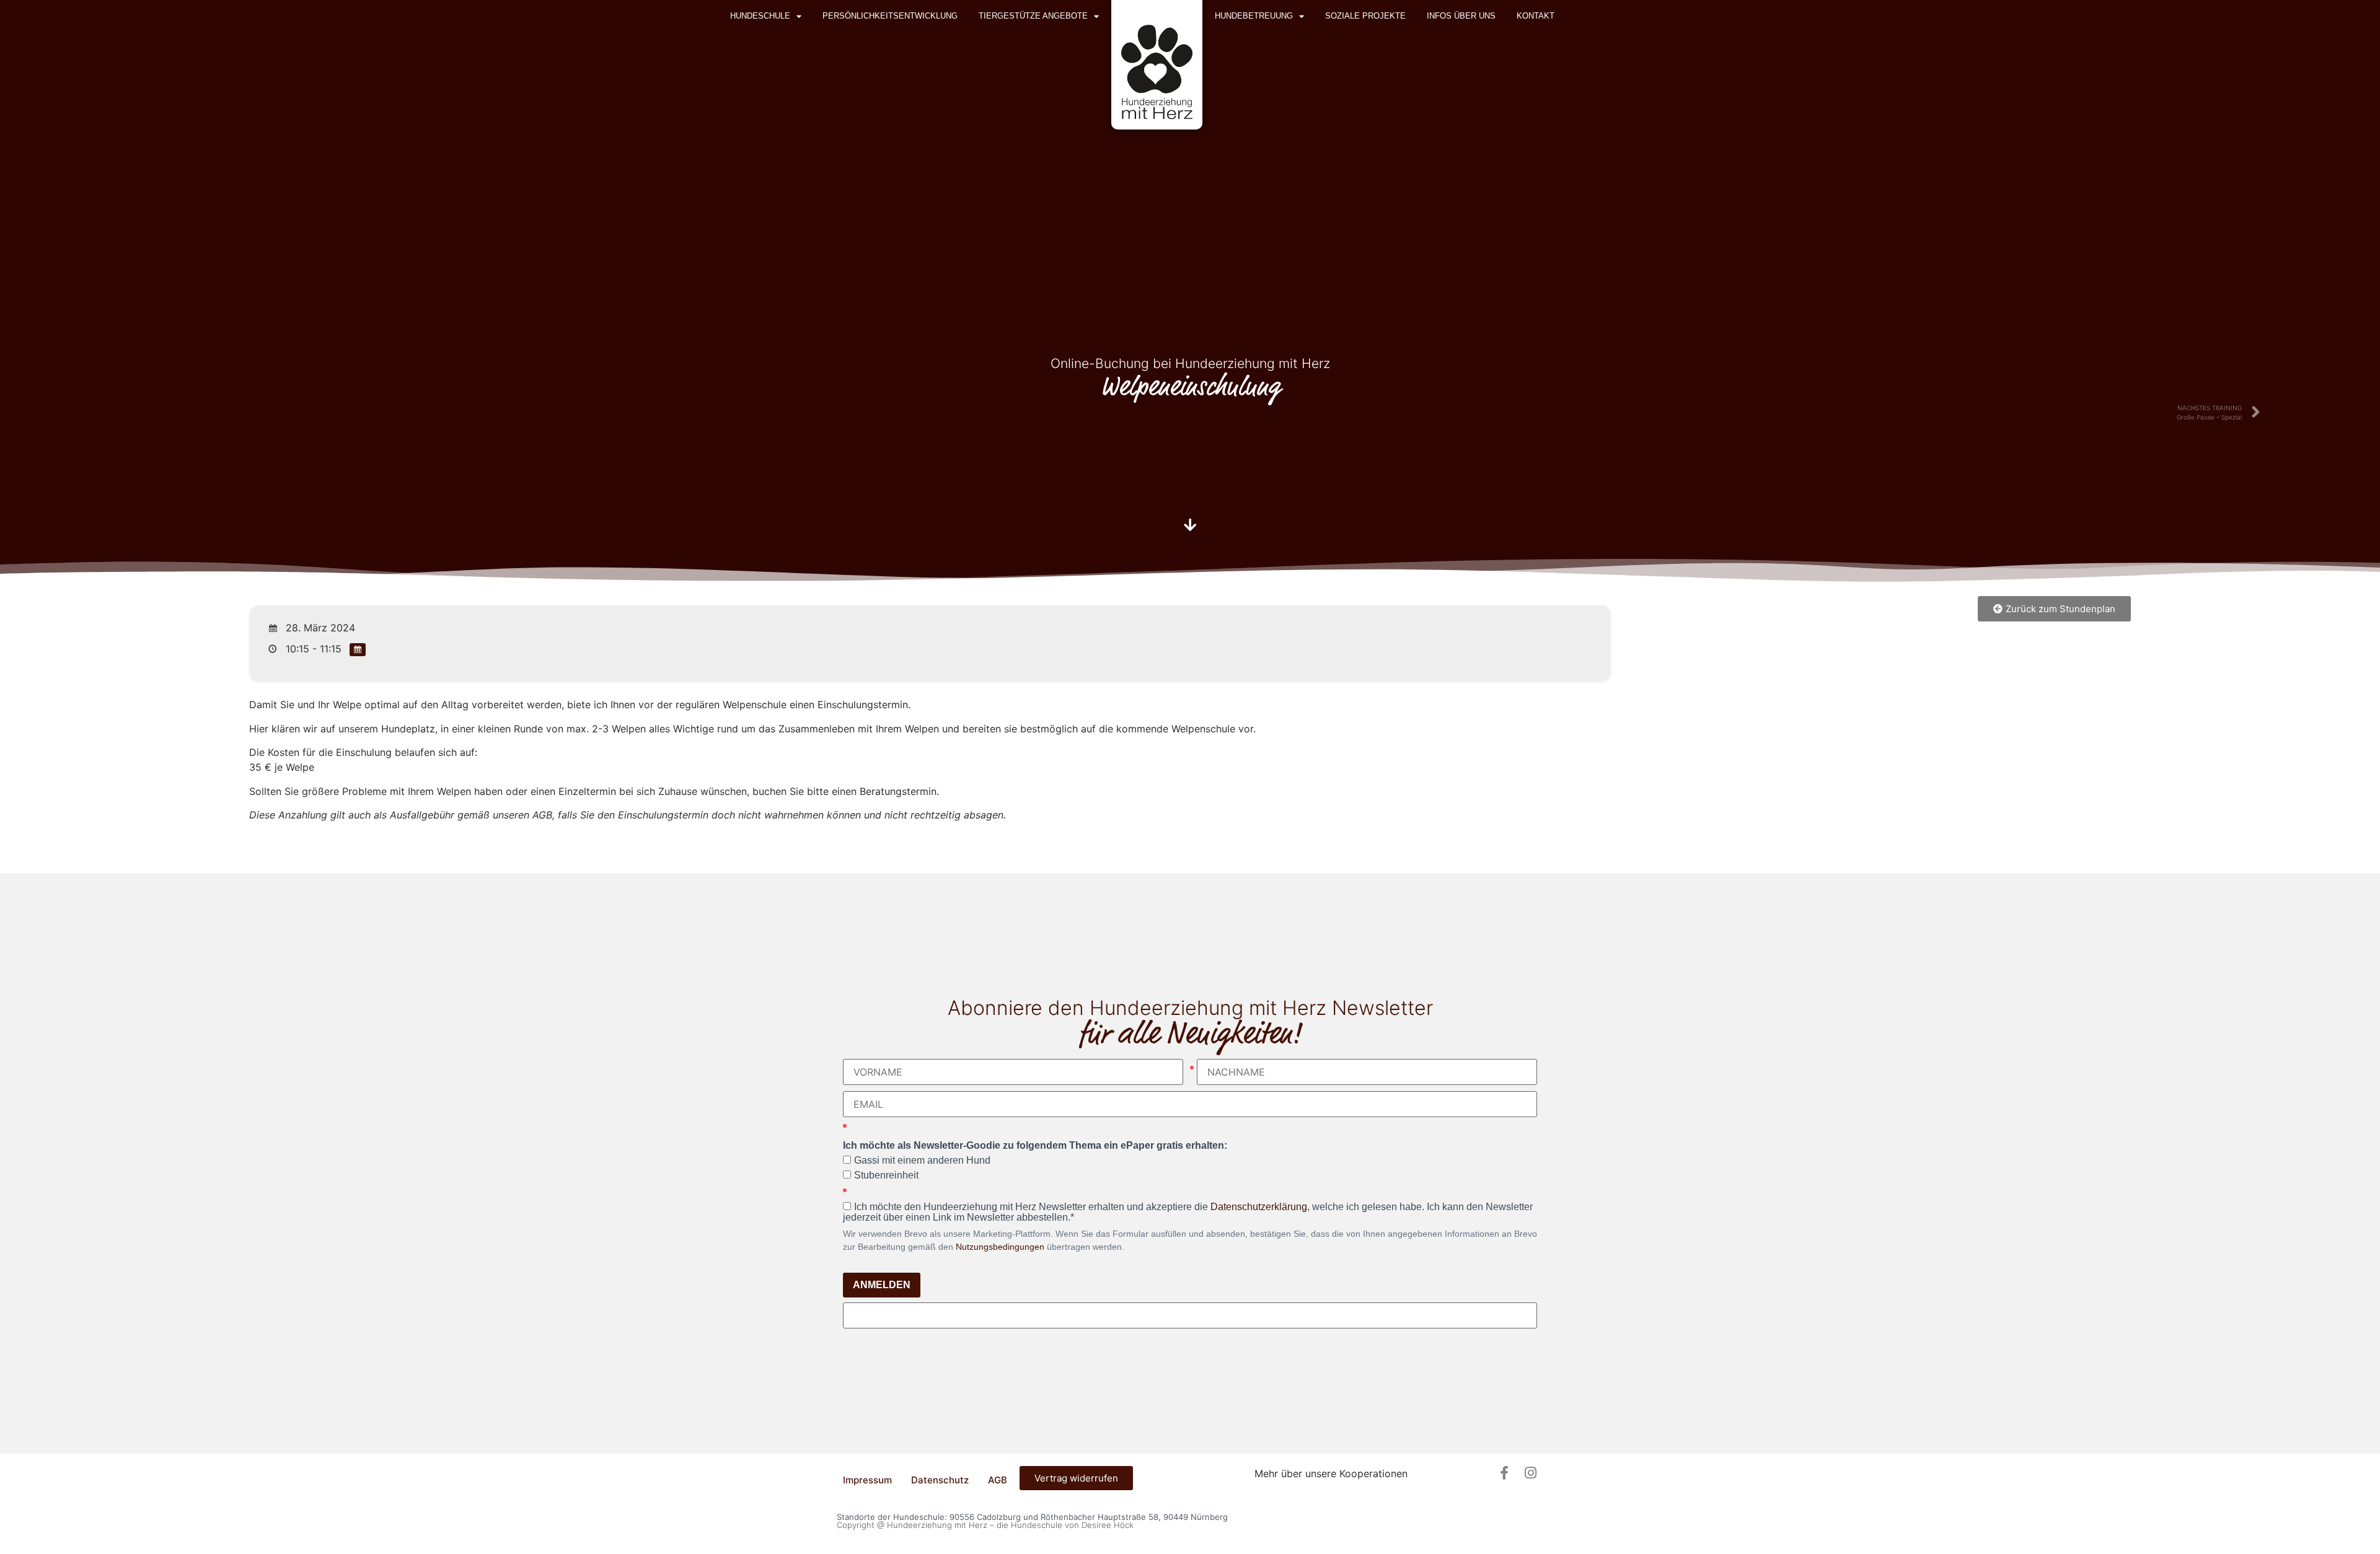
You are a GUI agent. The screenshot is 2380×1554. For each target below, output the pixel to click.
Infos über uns (1461, 16)
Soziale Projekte (1365, 16)
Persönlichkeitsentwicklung (890, 16)
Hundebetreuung (1254, 16)
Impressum (867, 1480)
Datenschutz (940, 1480)
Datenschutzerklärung (1259, 1207)
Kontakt (1536, 16)
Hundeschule (760, 16)
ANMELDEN (882, 1285)
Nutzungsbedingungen (1000, 1247)
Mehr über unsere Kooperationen (1331, 1473)
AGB (998, 1480)
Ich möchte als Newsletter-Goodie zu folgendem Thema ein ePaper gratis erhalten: (1035, 1146)
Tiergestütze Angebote (1033, 16)
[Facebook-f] (1504, 1473)
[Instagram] (1530, 1473)
